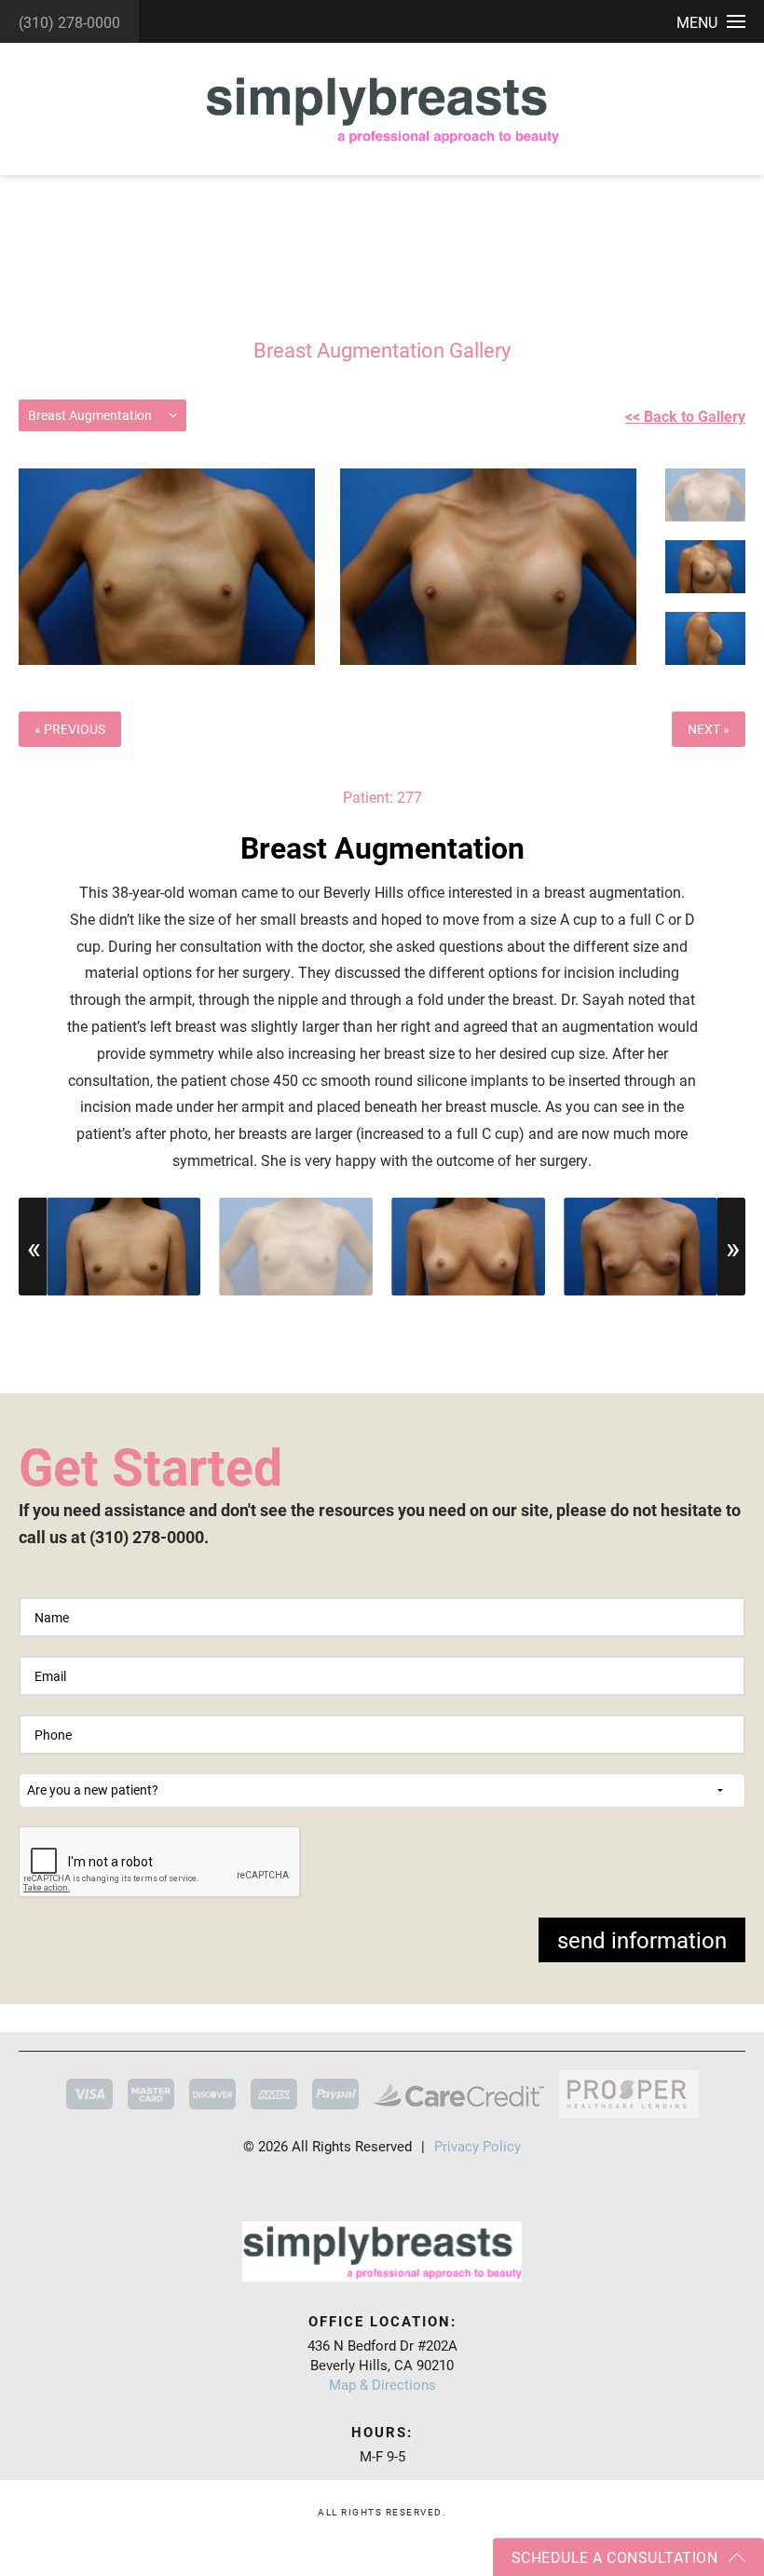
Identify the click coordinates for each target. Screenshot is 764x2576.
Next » (709, 729)
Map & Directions (382, 2384)
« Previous (70, 729)
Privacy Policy (477, 2146)
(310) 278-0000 (69, 22)
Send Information (642, 1940)
